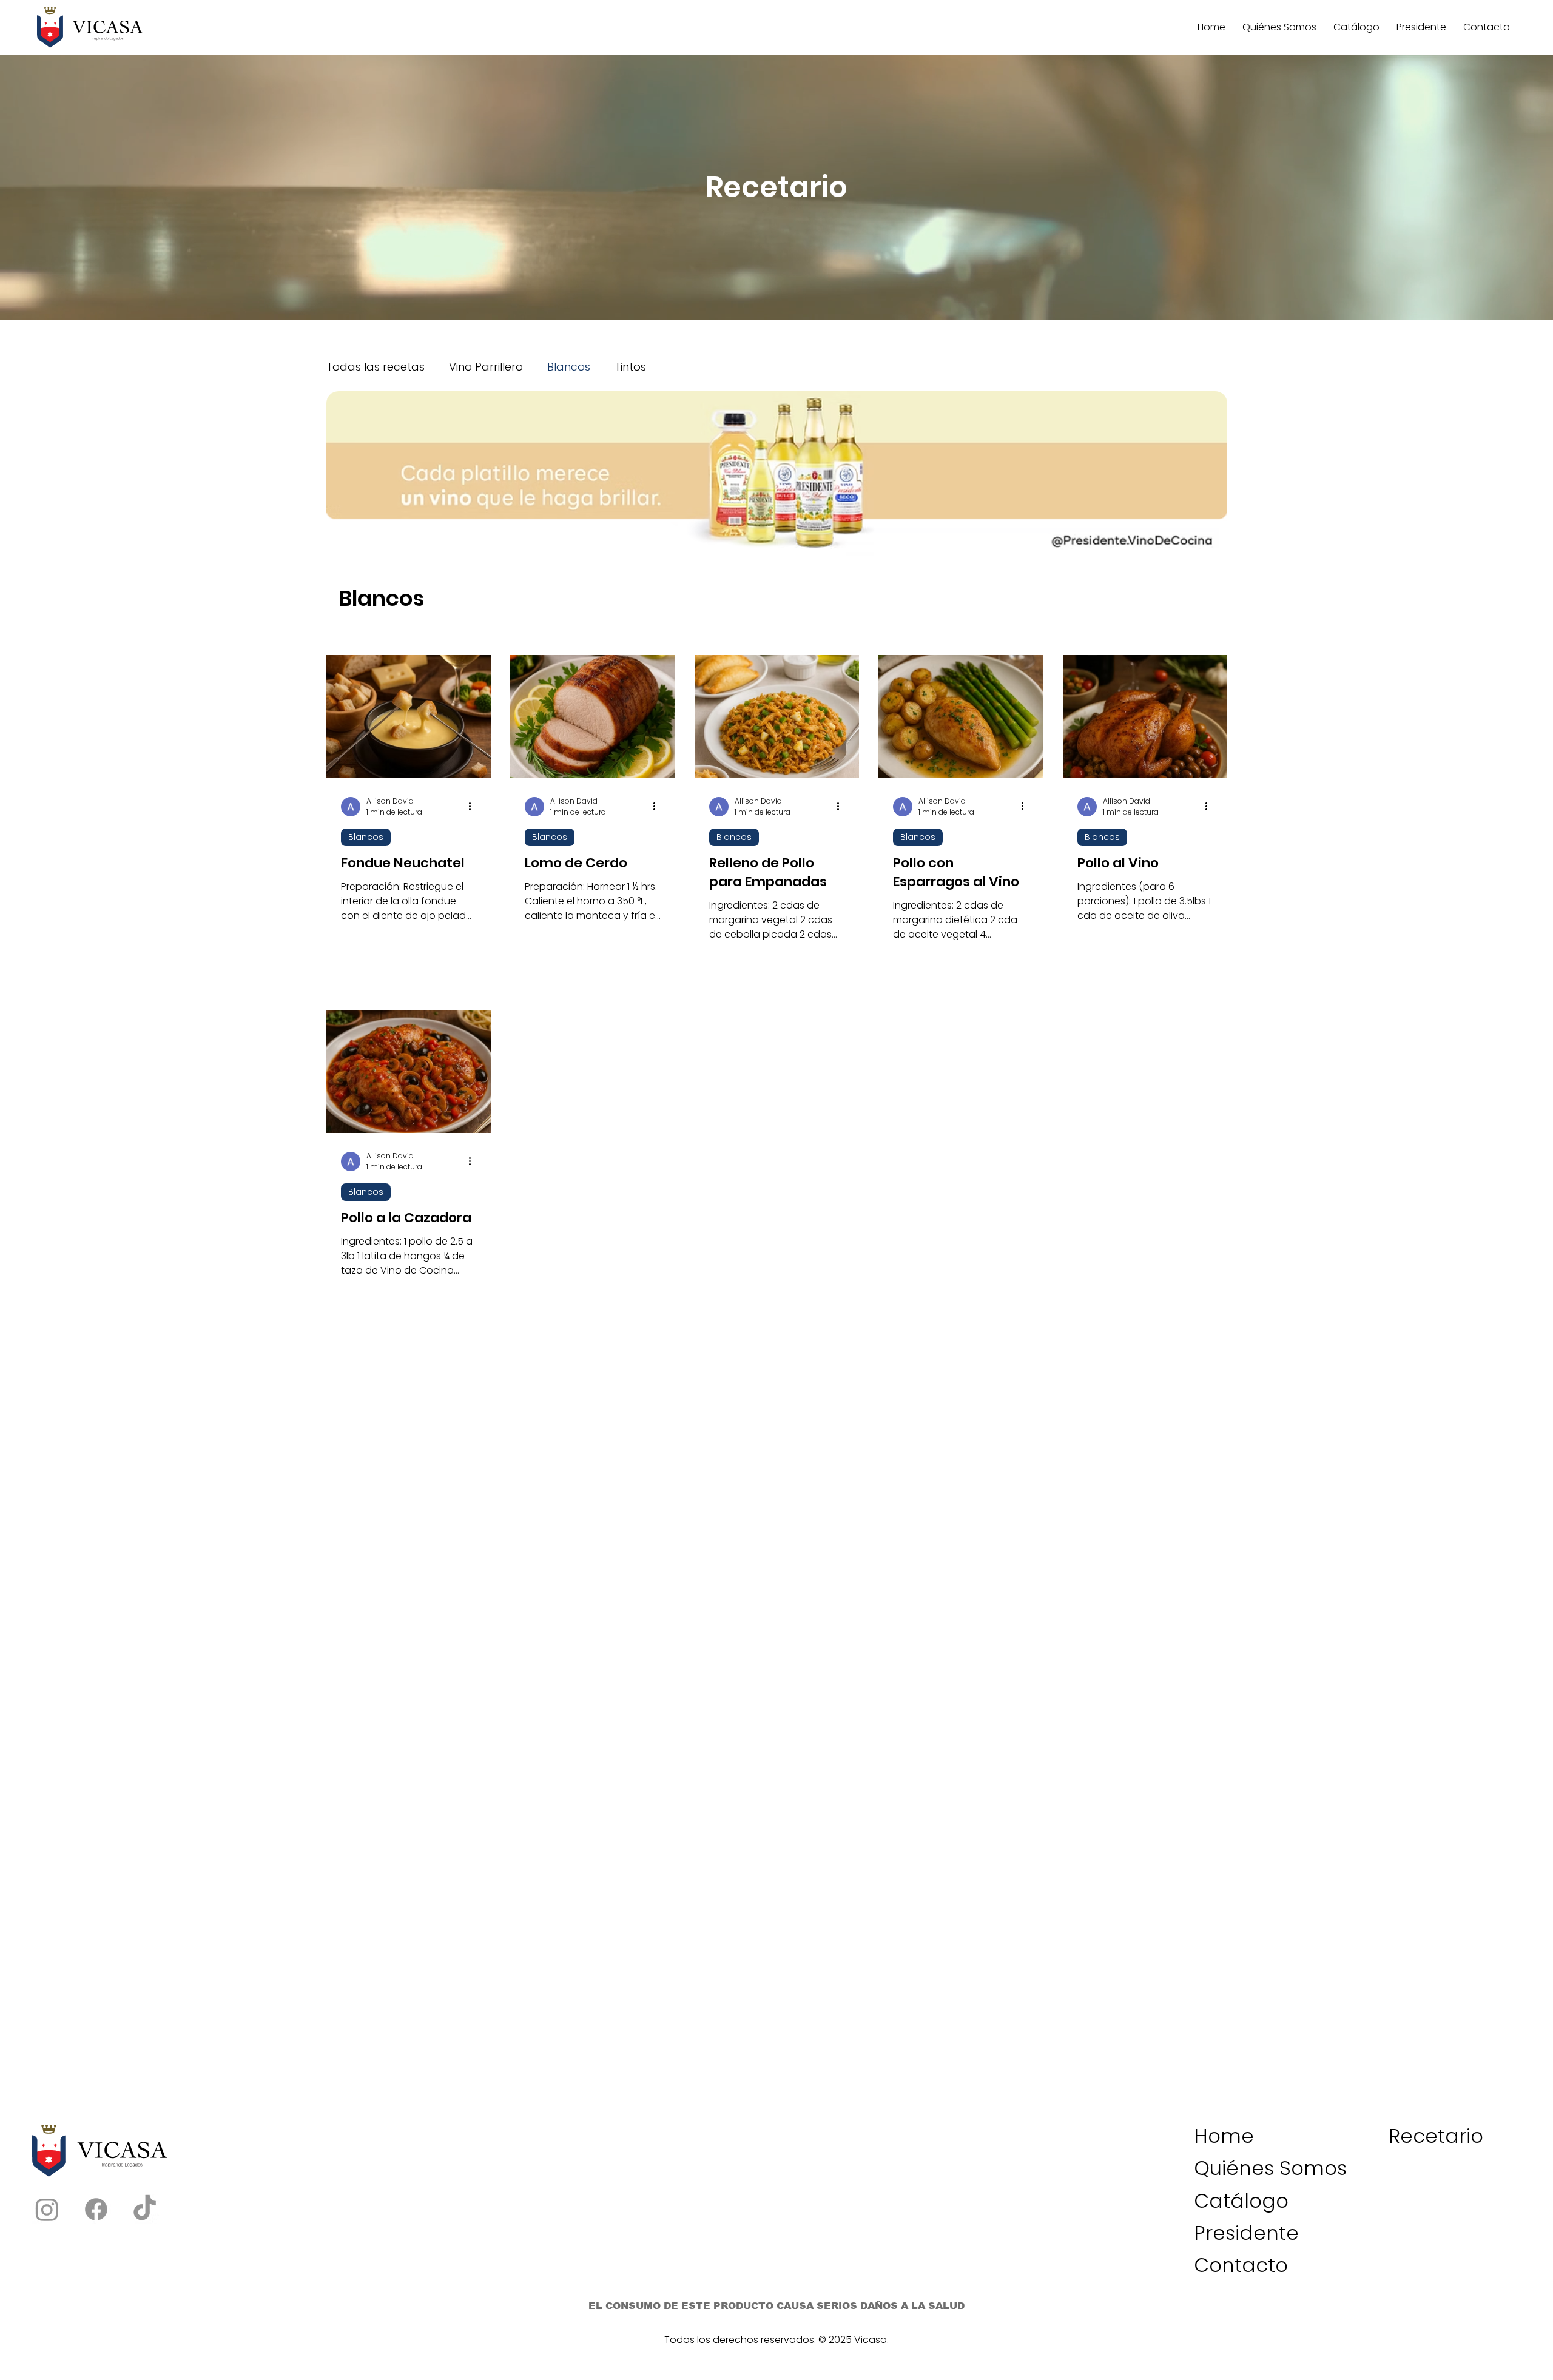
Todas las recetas (376, 367)
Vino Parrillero (486, 367)
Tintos (630, 367)
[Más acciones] (474, 637)
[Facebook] (96, 2039)
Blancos (569, 367)
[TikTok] (145, 2039)
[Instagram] (47, 2039)
